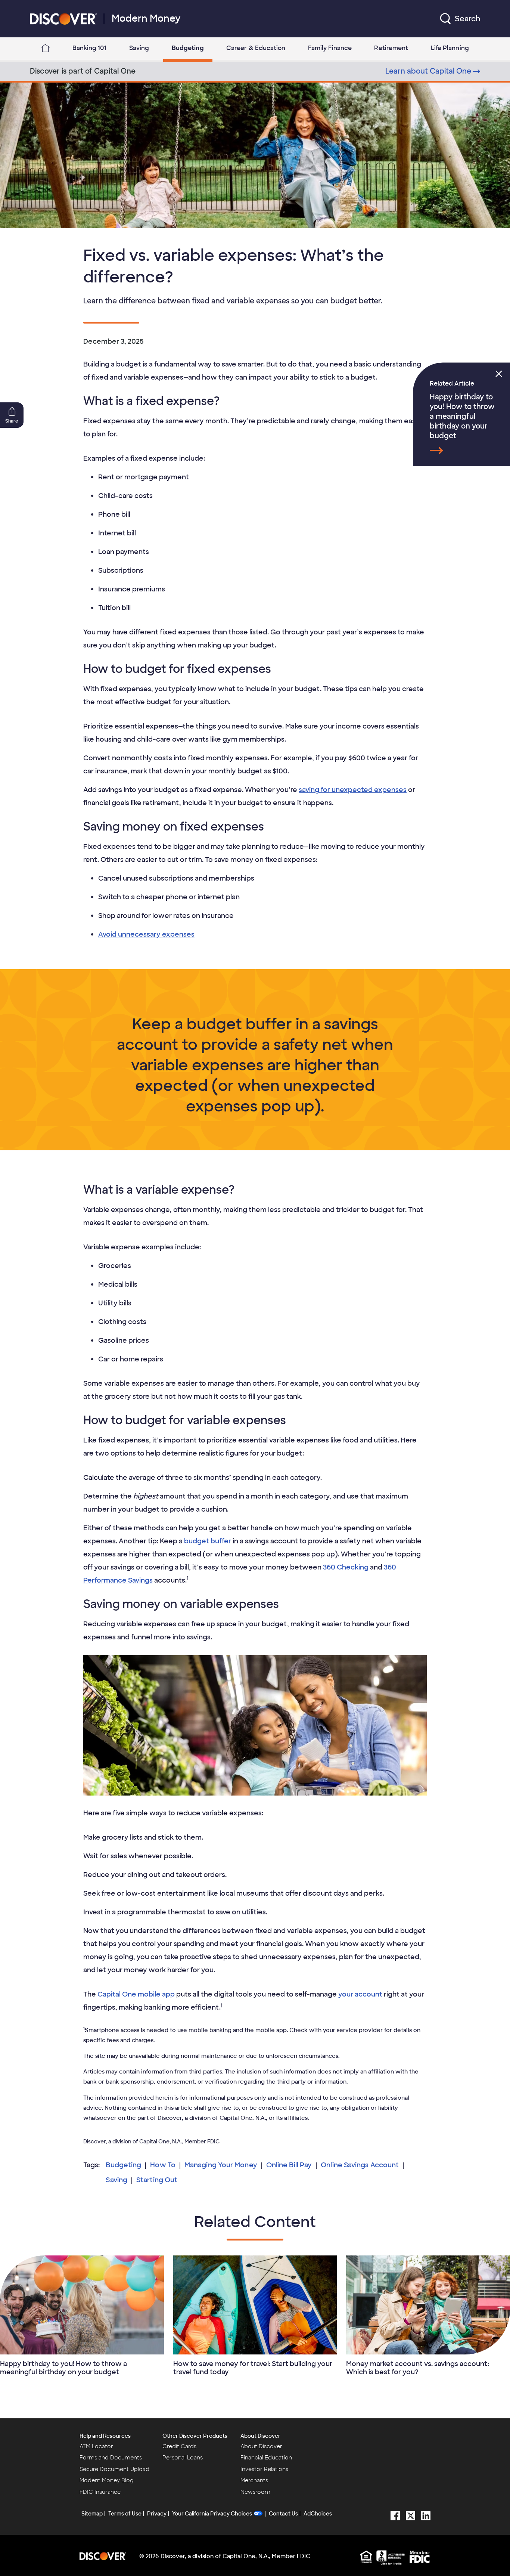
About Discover (260, 2436)
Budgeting (123, 2165)
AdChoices (318, 2514)
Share (12, 421)
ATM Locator (96, 2446)
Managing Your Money (221, 2165)
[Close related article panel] (499, 374)
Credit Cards (179, 2446)
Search (467, 19)
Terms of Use (125, 2514)
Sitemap (92, 2514)
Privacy (157, 2514)
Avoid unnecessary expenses (146, 934)
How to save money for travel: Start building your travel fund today (253, 2368)
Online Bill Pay (289, 2165)
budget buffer (208, 1541)
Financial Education (266, 2458)
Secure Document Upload (114, 2469)
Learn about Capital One (428, 71)
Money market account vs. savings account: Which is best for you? (418, 2368)
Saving (116, 2180)
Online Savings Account (360, 2165)
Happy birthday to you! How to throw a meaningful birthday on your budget (462, 416)
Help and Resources (105, 2436)
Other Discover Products (195, 2436)
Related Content (255, 2222)
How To (163, 2165)
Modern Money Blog (107, 2480)
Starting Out (157, 2180)
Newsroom (255, 2492)
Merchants (254, 2480)
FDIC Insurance (100, 2492)
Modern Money (146, 18)
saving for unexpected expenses (353, 790)
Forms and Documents (111, 2458)
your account (360, 1994)
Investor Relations (264, 2469)
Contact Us (283, 2514)
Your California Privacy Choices (212, 2514)
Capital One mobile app (136, 1994)
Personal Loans (183, 2458)
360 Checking (346, 1567)
